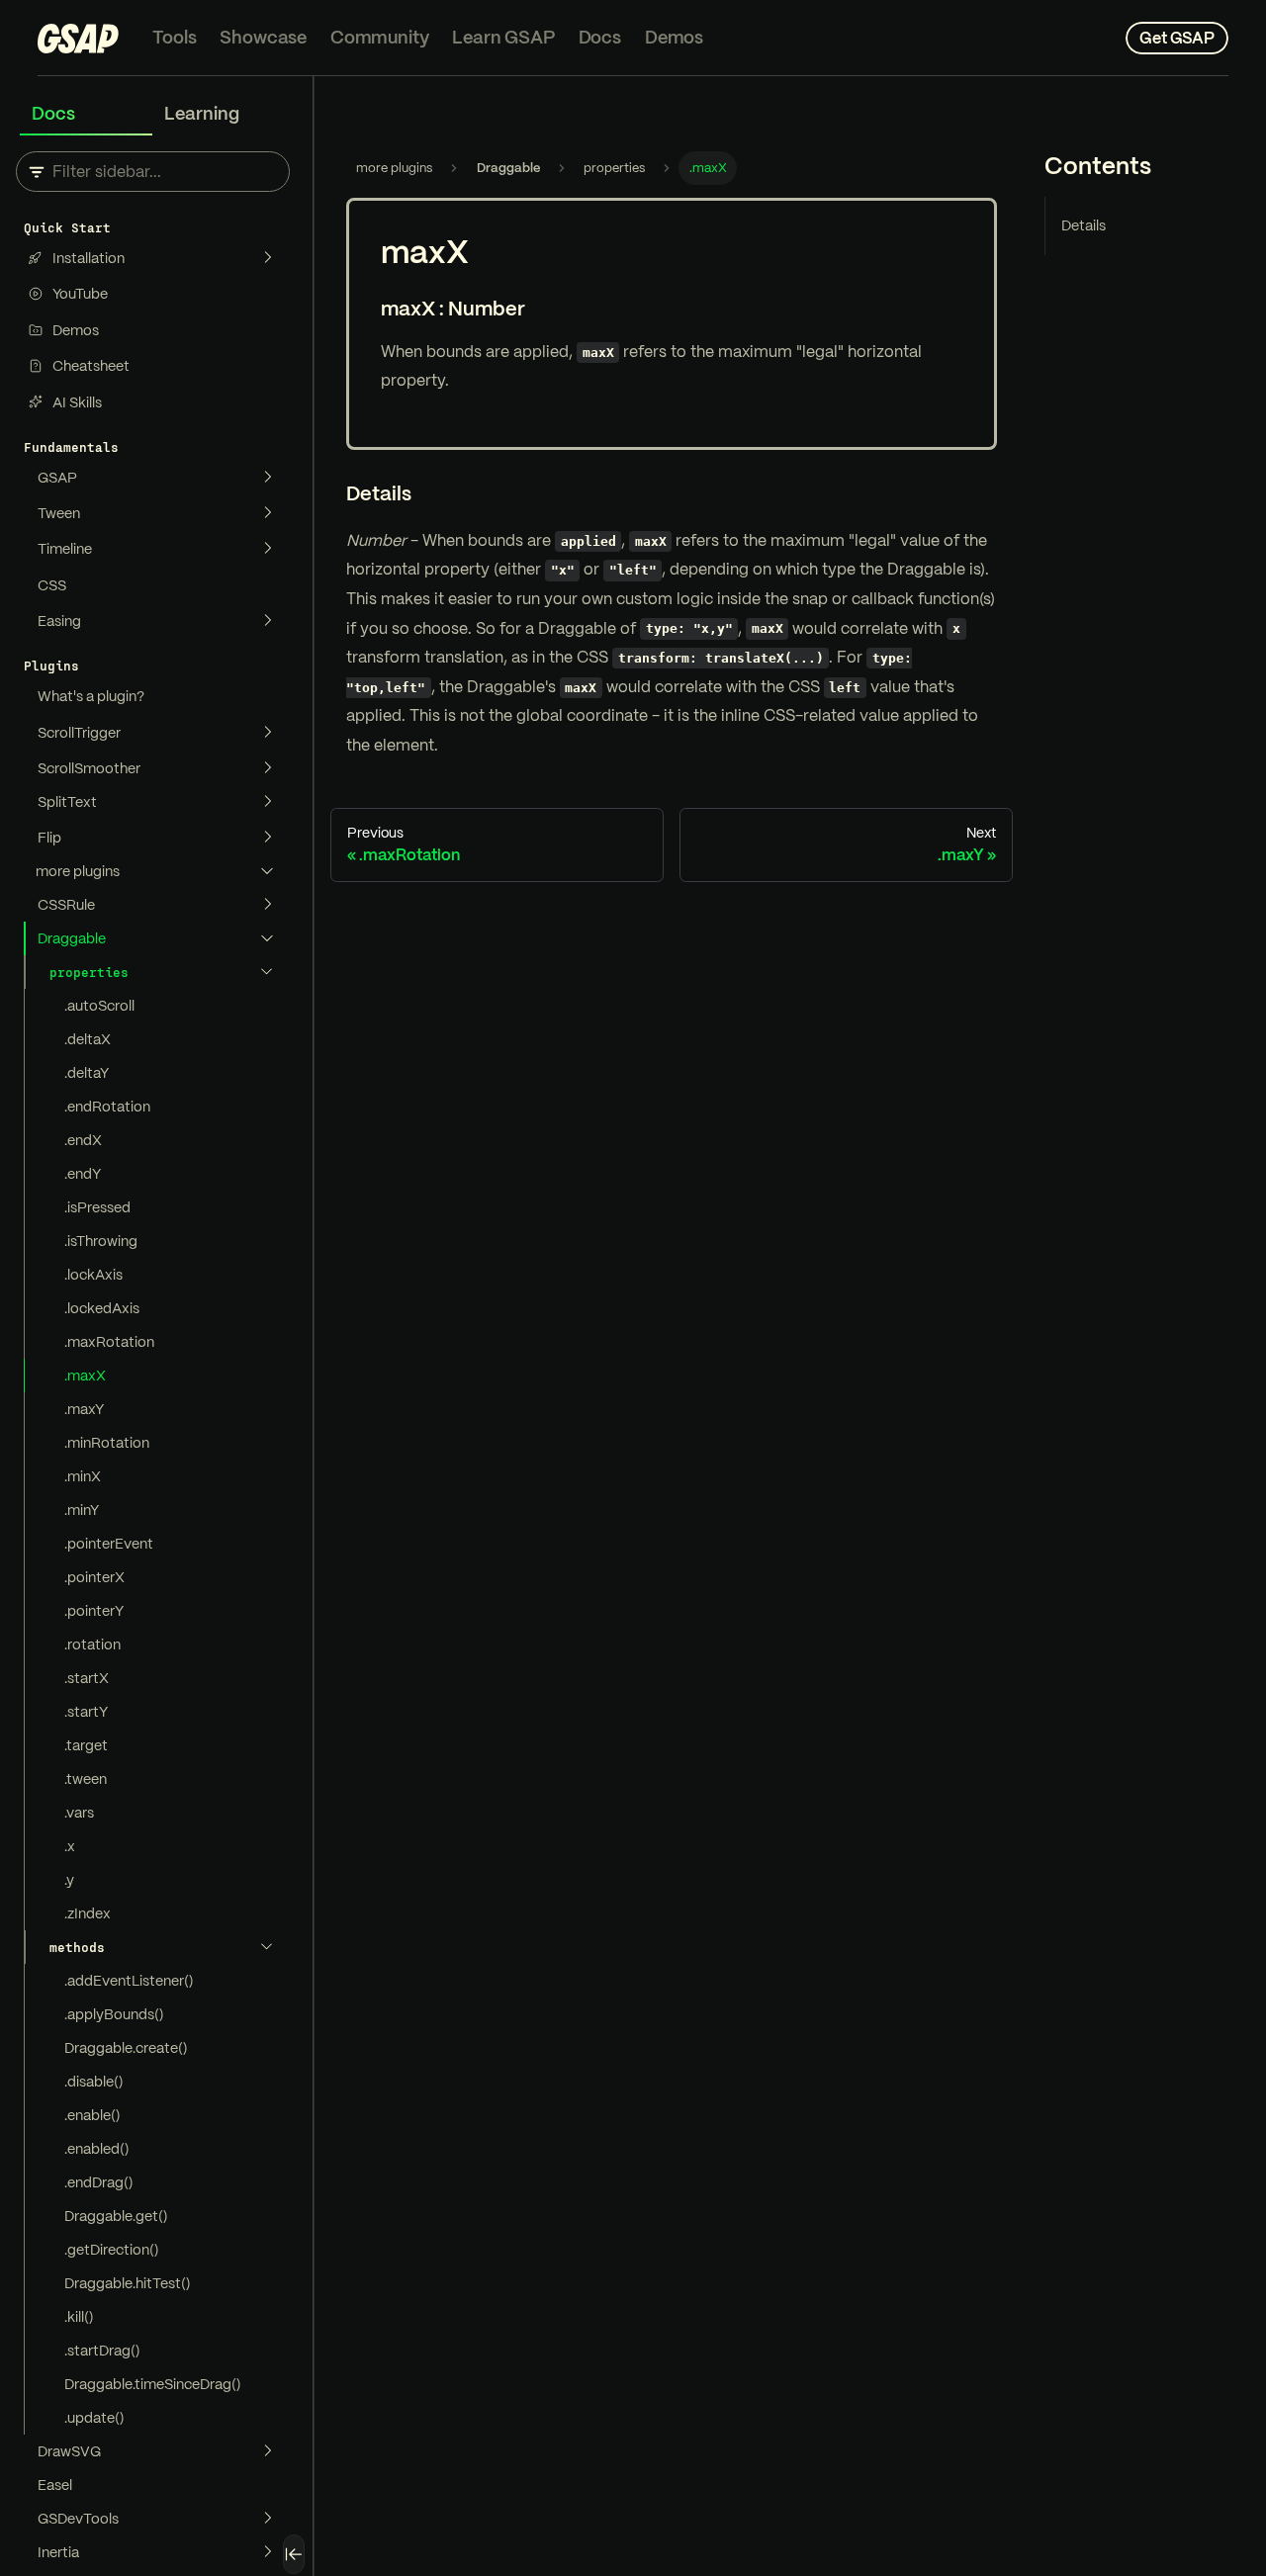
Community (379, 37)
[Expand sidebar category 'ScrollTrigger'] (267, 733)
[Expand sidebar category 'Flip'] (267, 838)
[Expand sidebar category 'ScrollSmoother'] (267, 768)
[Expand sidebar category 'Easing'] (267, 621)
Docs (600, 37)
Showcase (263, 37)
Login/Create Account (926, 37)
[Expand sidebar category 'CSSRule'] (267, 905)
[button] (156, 871)
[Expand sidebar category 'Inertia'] (267, 2552)
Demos (674, 37)
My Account (1066, 37)
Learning (202, 113)
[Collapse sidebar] (294, 2554)
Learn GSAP (503, 37)
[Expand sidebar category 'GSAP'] (267, 478)
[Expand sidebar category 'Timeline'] (267, 549)
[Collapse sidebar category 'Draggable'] (267, 938)
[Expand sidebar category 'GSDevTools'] (267, 2519)
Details (1084, 225)
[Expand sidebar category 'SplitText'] (267, 802)
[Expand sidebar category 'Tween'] (267, 513)
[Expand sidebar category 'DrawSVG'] (267, 2451)
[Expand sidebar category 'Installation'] (267, 258)
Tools (174, 37)
